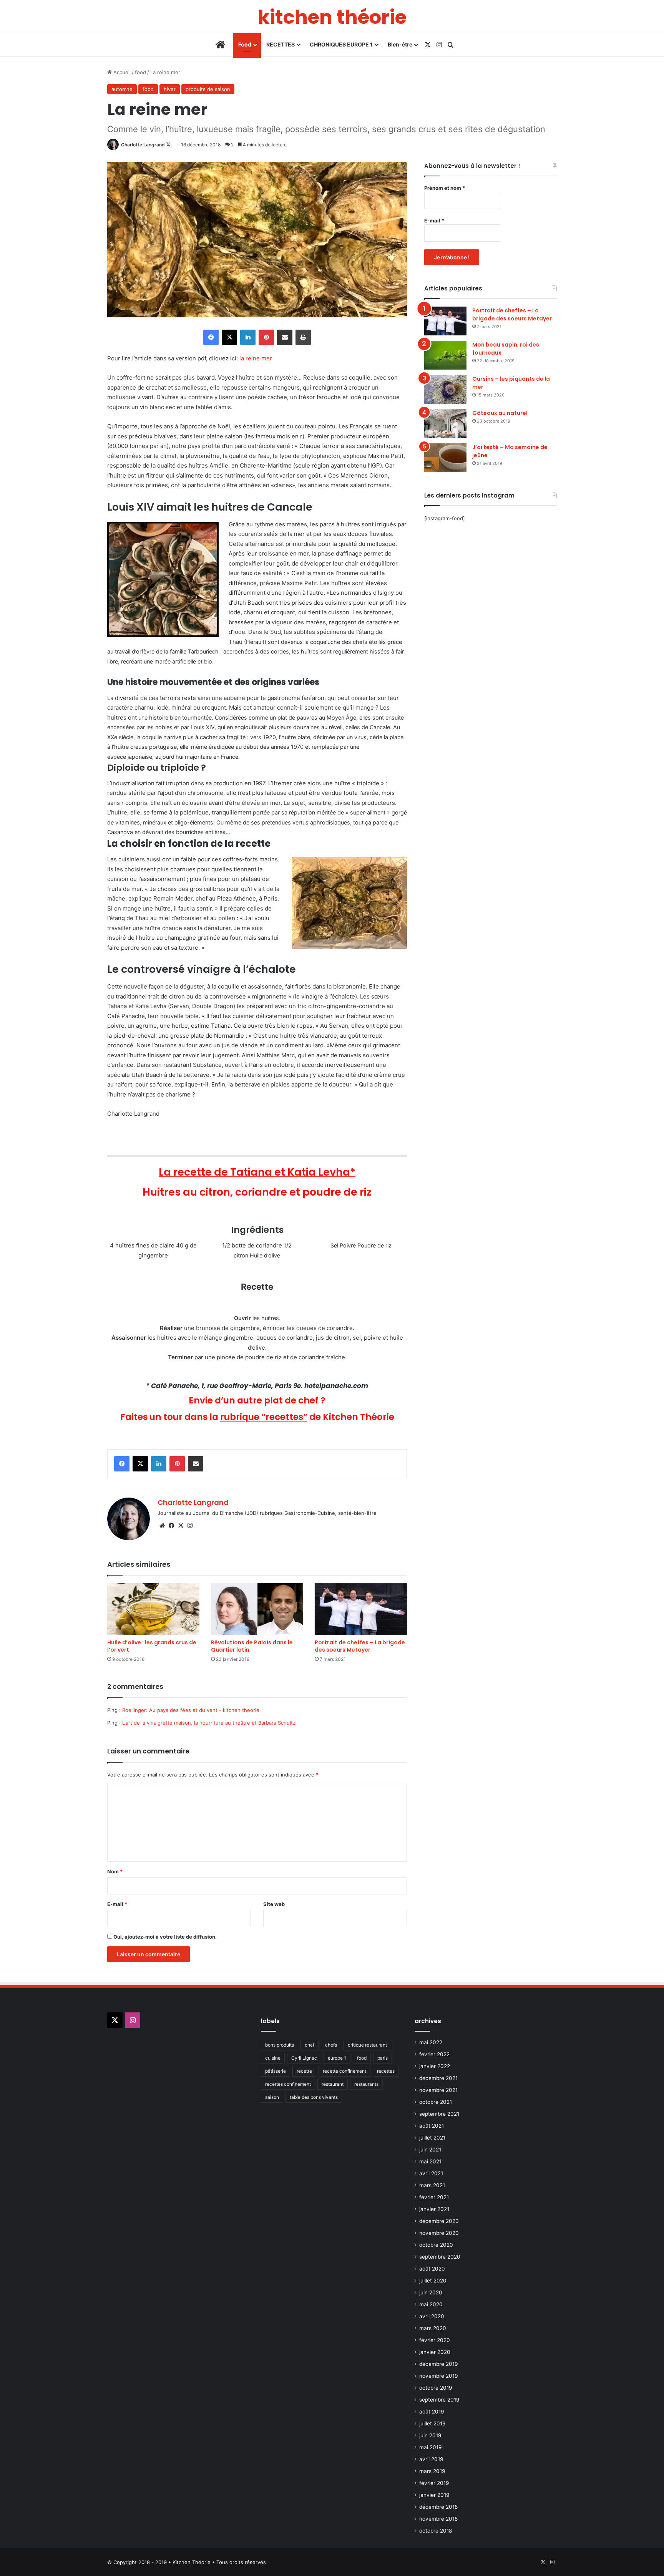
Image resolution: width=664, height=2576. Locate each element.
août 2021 (432, 2126)
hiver (170, 89)
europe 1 (337, 2058)
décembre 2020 (439, 2221)
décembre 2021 (438, 2078)
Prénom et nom (445, 188)
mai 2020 (431, 2304)
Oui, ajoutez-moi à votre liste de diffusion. (164, 1937)
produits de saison (208, 89)
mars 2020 (433, 2328)
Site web (274, 1904)
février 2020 (435, 2340)
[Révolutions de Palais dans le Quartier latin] (257, 1609)
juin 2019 (430, 2435)
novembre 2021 (438, 2090)
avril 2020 (432, 2316)
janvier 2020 (435, 2352)
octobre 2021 (436, 2102)
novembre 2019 (439, 2376)
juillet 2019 (432, 2423)
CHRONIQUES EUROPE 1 (341, 44)
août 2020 (432, 2269)
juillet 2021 (432, 2138)
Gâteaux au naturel (500, 413)
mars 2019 (432, 2471)
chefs (331, 2045)
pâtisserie (276, 2071)
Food (245, 44)
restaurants (366, 2084)
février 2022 (434, 2054)
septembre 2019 (439, 2400)
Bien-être (400, 44)
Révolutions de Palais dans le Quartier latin (252, 1646)
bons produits (280, 2045)
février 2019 (434, 2483)
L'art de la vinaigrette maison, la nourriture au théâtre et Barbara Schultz (209, 1723)
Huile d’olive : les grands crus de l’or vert (152, 1646)
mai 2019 (431, 2447)
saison (272, 2097)
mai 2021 (430, 2161)
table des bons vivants (314, 2097)
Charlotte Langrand (143, 145)
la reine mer (256, 358)
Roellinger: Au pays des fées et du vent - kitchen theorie (191, 1710)
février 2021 (434, 2197)
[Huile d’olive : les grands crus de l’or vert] (153, 1609)
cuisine (273, 2058)
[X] (181, 1526)
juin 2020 (431, 2292)
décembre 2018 (438, 2507)
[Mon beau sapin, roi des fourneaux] (445, 355)
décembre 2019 (439, 2364)
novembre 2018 (438, 2519)
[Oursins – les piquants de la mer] (445, 389)
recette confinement (344, 2071)
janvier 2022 (435, 2066)
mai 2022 (431, 2042)
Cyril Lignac (304, 2058)
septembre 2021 (439, 2114)
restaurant (333, 2084)
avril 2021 (431, 2173)
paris (383, 2058)
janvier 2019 (434, 2495)
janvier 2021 (434, 2209)
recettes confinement (288, 2084)
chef (310, 2045)
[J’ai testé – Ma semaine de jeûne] (445, 458)
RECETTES (281, 44)
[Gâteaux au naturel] (445, 424)
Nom (115, 1871)
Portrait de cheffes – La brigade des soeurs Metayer (360, 1646)
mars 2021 (432, 2185)
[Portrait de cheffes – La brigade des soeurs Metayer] (361, 1609)
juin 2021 (430, 2150)
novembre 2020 (439, 2233)
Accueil (121, 72)
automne (122, 89)
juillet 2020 (433, 2281)
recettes (386, 2071)
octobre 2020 (436, 2245)
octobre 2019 (436, 2388)
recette (304, 2071)
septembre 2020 (440, 2257)
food (140, 72)
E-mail (117, 1904)
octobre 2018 (436, 2531)
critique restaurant (367, 2045)
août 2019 (432, 2412)
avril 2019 (431, 2459)
